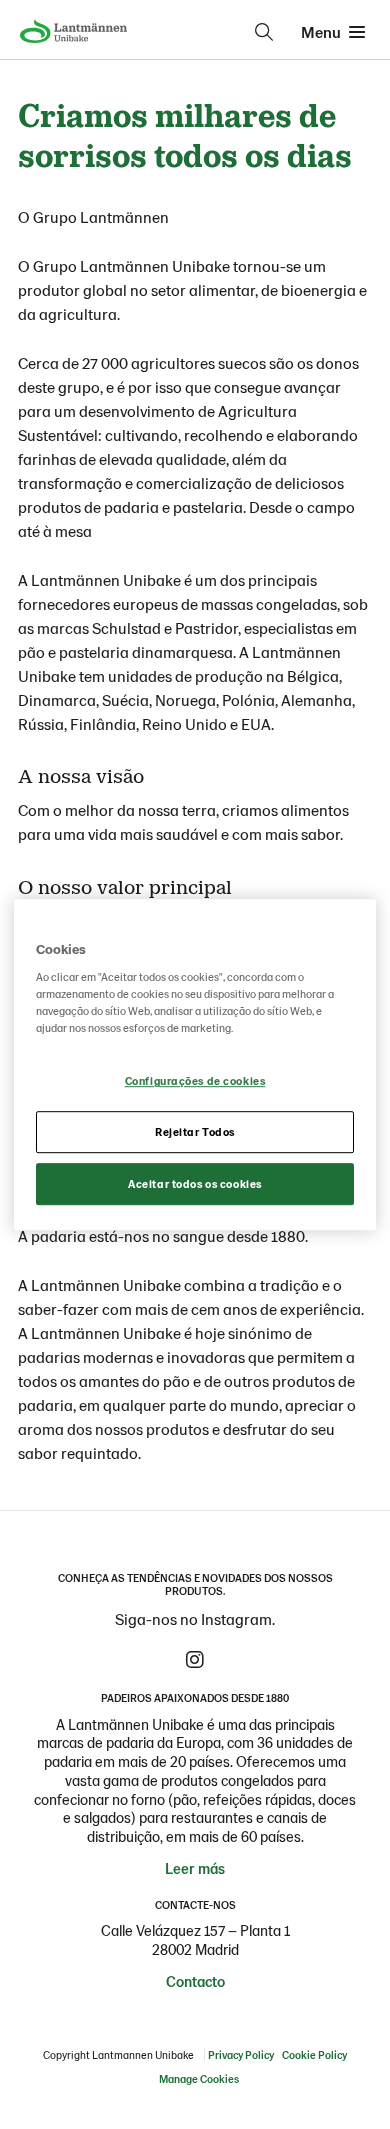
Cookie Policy (314, 2054)
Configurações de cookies (195, 1081)
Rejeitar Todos (195, 1131)
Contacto (195, 1981)
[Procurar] (264, 32)
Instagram (195, 1660)
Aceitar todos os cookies (195, 1183)
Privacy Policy (241, 2054)
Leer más (195, 1868)
